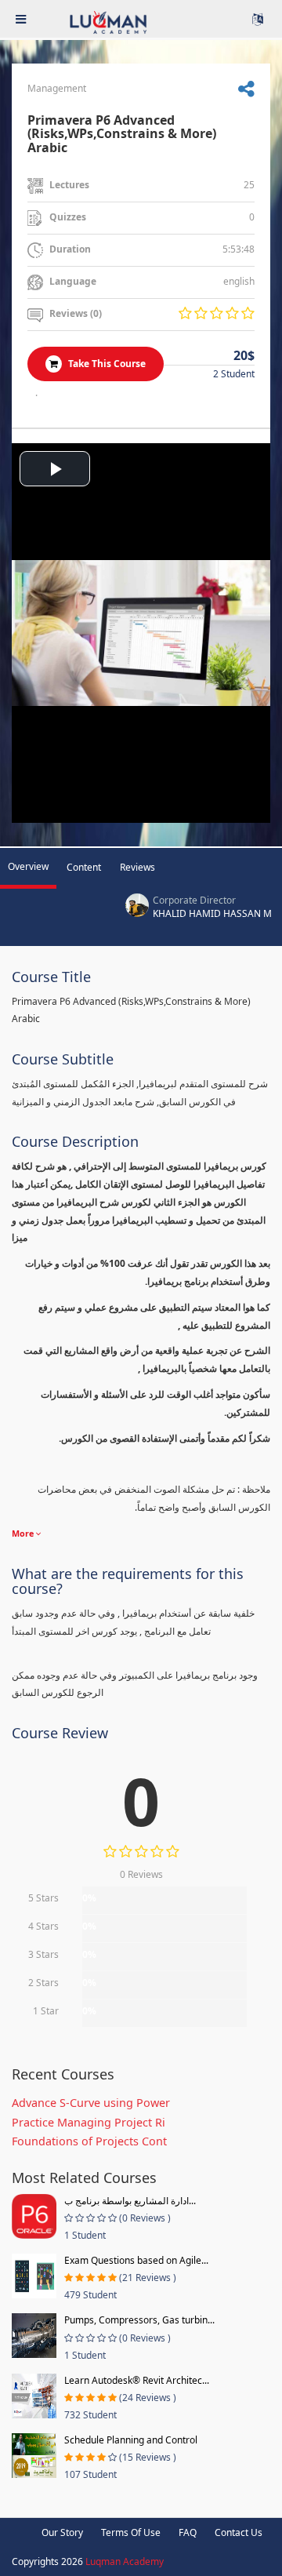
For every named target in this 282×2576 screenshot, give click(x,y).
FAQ (188, 2532)
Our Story (62, 2532)
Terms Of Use (131, 2532)
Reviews (137, 867)
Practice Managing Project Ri (89, 2122)
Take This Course (106, 364)
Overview (28, 866)
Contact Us (239, 2532)
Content (84, 867)
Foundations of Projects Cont (89, 2141)
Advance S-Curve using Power (91, 2103)
